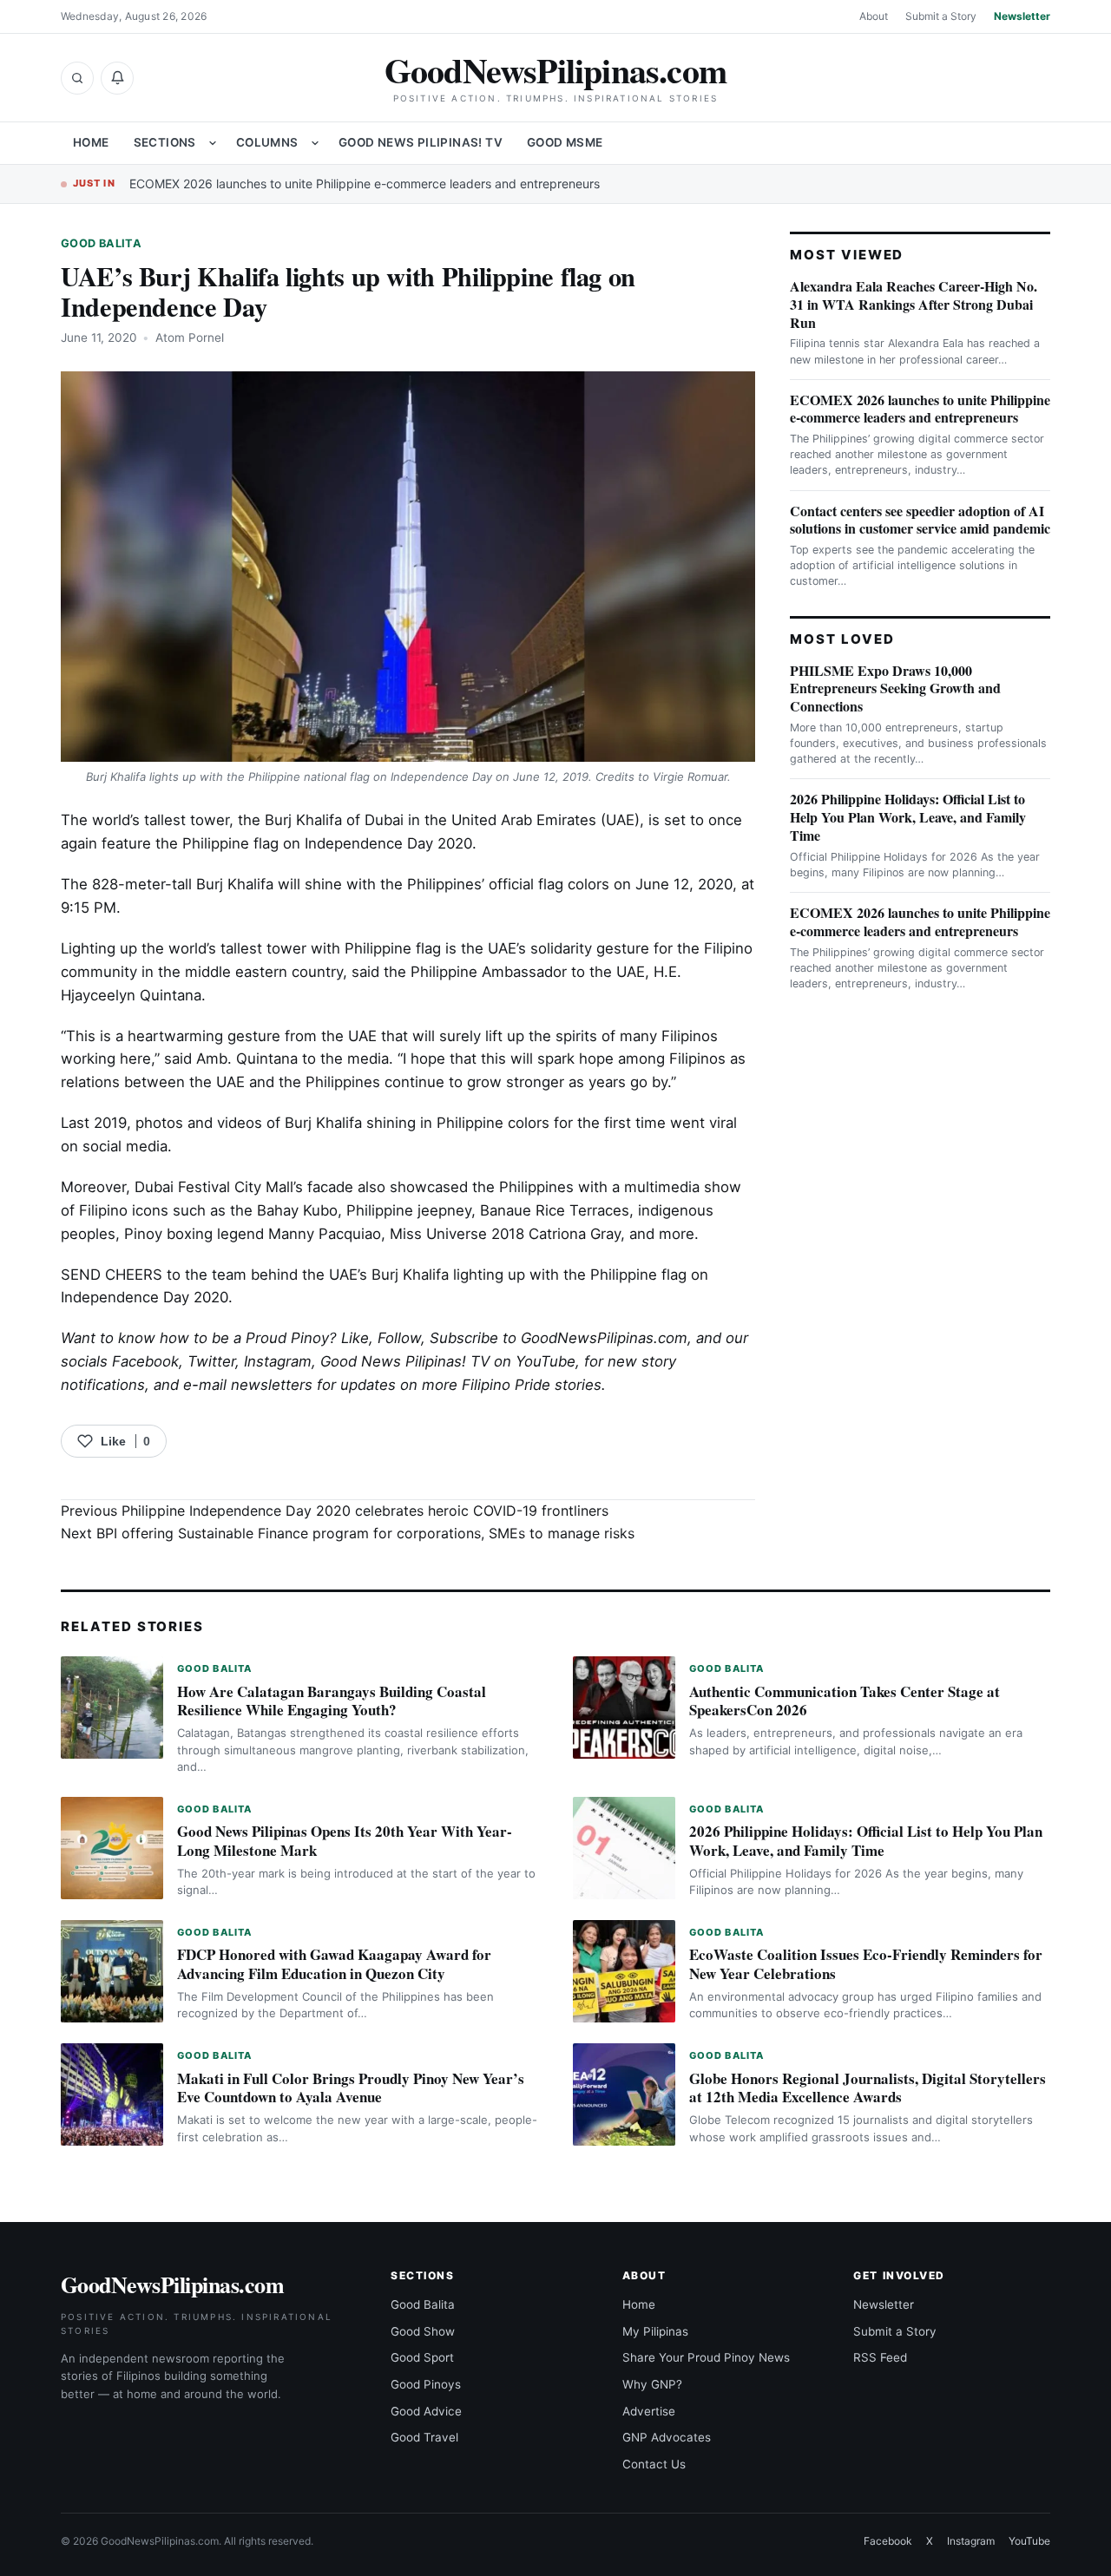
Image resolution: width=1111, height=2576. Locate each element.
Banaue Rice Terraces (555, 1210)
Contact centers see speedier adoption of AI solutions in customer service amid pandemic (920, 520)
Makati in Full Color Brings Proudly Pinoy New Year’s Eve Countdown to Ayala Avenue (351, 2088)
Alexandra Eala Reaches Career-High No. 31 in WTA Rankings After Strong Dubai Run (914, 304)
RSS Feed (880, 2357)
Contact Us (654, 2464)
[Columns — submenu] (315, 143)
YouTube (1029, 2541)
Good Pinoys (426, 2384)
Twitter (211, 1361)
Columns (267, 142)
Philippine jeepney (409, 1210)
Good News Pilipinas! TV (421, 142)
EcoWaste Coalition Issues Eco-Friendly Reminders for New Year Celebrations (866, 1964)
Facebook (145, 1361)
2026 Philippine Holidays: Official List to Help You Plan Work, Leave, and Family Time (908, 817)
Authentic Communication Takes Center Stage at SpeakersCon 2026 (845, 1701)
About (874, 16)
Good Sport (422, 2357)
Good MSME (565, 142)
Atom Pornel (190, 338)
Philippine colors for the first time (551, 1123)
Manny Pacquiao (325, 1234)
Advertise (649, 2411)
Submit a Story (941, 16)
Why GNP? (652, 2384)
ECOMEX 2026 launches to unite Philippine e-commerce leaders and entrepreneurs (365, 184)
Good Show (423, 2331)
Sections (165, 142)
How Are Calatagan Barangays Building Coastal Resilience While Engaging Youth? (332, 1701)
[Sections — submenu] (213, 143)
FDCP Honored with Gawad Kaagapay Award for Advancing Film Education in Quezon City (334, 1964)
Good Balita (101, 243)
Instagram (278, 1361)
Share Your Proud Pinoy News (706, 2357)
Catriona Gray (575, 1234)
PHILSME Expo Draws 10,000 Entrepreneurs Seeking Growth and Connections (895, 688)
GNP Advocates (667, 2437)
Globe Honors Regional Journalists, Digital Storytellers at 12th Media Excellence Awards (868, 2088)
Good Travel (424, 2437)
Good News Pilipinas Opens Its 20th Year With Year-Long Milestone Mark (345, 1841)
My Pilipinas (655, 2331)
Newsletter (1022, 16)
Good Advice (426, 2411)
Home (91, 142)
